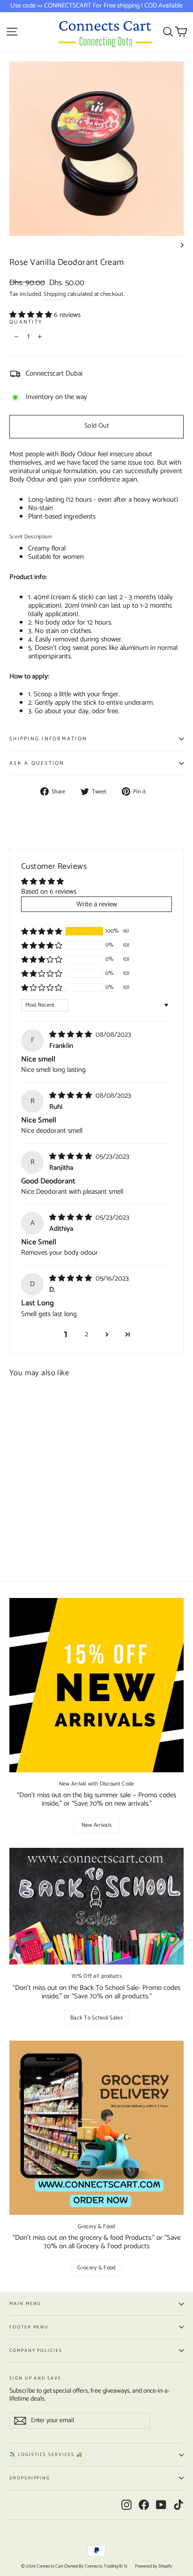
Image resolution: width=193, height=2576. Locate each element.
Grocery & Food (96, 2268)
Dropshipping (30, 2478)
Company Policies (36, 2350)
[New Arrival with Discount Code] (96, 1685)
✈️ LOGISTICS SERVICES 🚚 (46, 2455)
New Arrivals (97, 1825)
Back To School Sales (96, 2018)
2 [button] (86, 1334)
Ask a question (37, 763)
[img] (71, 1035)
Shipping (55, 294)
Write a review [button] (97, 904)
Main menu (25, 2304)
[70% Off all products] (96, 1906)
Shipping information (48, 739)
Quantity (26, 322)
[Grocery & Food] (96, 2128)
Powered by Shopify (154, 2566)
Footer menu (29, 2327)
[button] (32, 315)
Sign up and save (35, 2377)
